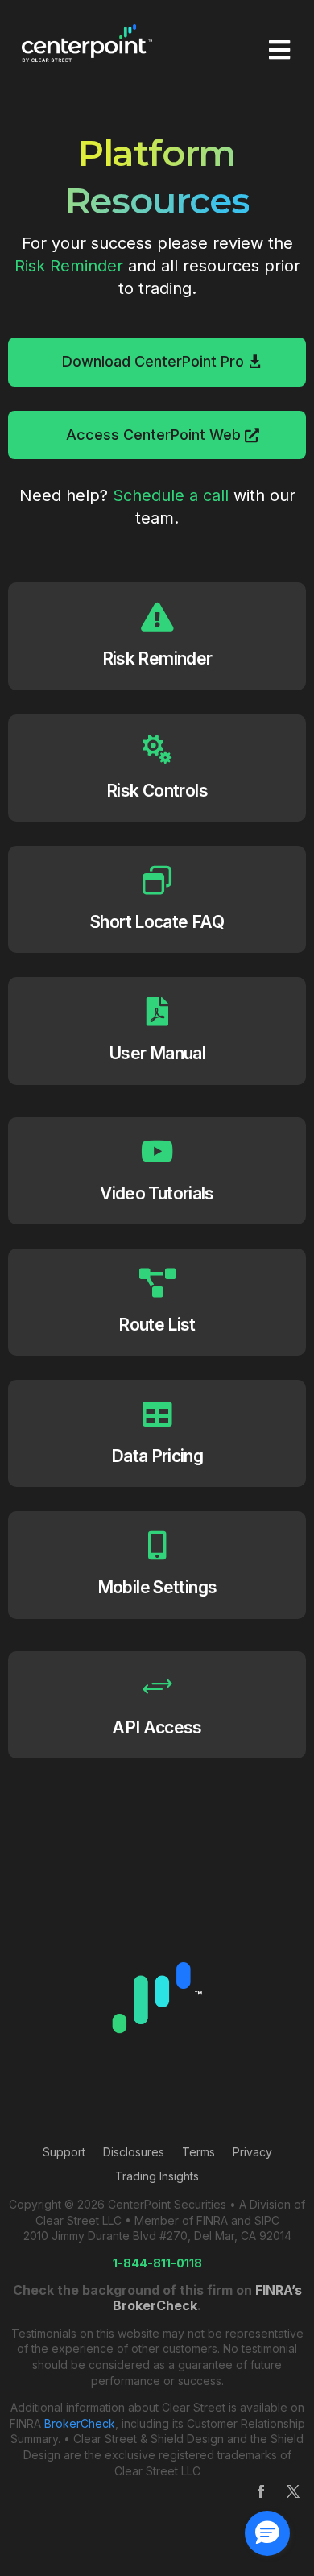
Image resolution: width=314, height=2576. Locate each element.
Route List (157, 1325)
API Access (157, 1727)
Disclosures (134, 2153)
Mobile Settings (157, 1587)
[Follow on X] (293, 2491)
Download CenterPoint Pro (153, 361)
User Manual (157, 1053)
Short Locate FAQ (157, 922)
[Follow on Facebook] (261, 2491)
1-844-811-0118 (157, 2263)
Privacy (252, 2153)
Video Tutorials (157, 1193)
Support (64, 2153)
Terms (198, 2153)
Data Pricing (157, 1456)
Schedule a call (171, 495)
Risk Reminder (69, 266)
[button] (267, 2533)
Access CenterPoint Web (153, 435)
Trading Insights (157, 2177)
